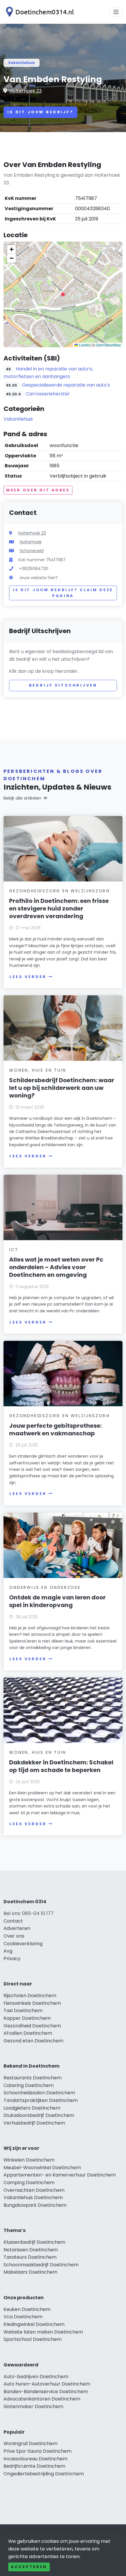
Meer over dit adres (38, 490)
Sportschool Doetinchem (33, 2339)
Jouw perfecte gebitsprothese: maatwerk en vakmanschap (55, 1429)
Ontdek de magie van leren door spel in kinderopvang (57, 1601)
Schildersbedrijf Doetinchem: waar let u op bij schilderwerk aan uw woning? (62, 1088)
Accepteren (29, 2567)
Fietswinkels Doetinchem (32, 2003)
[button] (63, 294)
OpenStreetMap (108, 345)
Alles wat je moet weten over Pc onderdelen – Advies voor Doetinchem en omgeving (56, 1267)
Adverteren (17, 1928)
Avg (8, 1951)
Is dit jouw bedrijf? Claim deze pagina (63, 593)
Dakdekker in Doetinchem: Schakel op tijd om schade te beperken (61, 1766)
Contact (13, 1921)
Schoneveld (32, 551)
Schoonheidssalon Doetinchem (39, 2093)
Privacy (12, 1959)
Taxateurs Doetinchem (30, 2257)
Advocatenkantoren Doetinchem (42, 2399)
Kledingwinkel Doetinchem (34, 2324)
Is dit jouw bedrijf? (40, 112)
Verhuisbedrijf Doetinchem (34, 2123)
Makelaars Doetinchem (30, 2272)
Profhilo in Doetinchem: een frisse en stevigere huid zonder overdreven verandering (59, 908)
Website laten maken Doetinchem (43, 2332)
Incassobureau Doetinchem (35, 2459)
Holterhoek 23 (25, 91)
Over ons (14, 1936)
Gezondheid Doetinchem (32, 2026)
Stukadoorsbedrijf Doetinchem (39, 2115)
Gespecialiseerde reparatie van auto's (66, 385)
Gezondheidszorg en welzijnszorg (60, 891)
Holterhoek (31, 542)
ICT (14, 1250)
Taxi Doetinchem (23, 2011)
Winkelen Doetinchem (29, 2160)
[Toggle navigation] (116, 12)
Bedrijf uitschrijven (63, 685)
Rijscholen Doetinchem (30, 1996)
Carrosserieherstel (47, 394)
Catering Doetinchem (29, 2085)
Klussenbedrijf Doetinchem (34, 2242)
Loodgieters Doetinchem (32, 2108)
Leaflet (84, 345)
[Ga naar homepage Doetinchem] (39, 12)
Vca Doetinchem (23, 2317)
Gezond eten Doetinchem (33, 2041)
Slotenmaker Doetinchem (33, 2406)
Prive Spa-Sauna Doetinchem (38, 2451)
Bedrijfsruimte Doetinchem (34, 2466)
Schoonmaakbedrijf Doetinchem (41, 2265)
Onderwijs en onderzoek (45, 1587)
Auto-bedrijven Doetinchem (36, 2377)
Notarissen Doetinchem (31, 2250)
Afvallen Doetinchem (28, 2033)
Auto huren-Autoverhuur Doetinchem (47, 2384)
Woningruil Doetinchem (30, 2443)
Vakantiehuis (22, 63)
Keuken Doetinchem (27, 2309)
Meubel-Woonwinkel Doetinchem (42, 2168)
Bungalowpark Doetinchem (35, 2205)
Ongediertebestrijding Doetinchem (44, 2474)
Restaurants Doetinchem (33, 2078)
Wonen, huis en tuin (38, 1070)
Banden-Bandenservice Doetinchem (46, 2392)
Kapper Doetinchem (27, 2018)
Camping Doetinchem (29, 2183)
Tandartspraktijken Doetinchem (41, 2100)
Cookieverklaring (23, 1944)
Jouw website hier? (38, 578)
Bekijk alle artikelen (22, 798)
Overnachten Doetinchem (34, 2190)
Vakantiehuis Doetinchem (33, 2197)
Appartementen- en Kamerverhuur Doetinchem (60, 2175)
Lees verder (28, 977)
